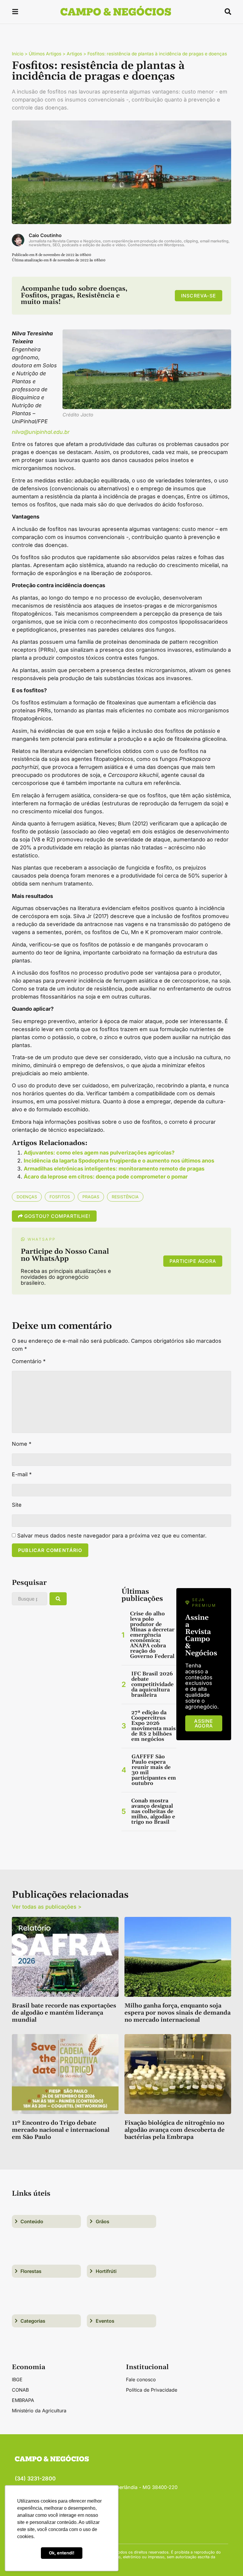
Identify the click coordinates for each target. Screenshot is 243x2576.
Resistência (125, 1197)
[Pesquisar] (58, 1599)
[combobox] (29, 1599)
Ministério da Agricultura (39, 2411)
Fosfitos (60, 1197)
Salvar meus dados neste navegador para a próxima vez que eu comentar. (112, 1536)
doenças (27, 1197)
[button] (15, 13)
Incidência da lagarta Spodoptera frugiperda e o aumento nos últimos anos (119, 1161)
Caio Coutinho (45, 235)
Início (18, 54)
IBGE (17, 2379)
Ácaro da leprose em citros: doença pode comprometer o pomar (106, 1177)
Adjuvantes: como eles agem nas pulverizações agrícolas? (99, 1153)
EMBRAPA (23, 2400)
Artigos (74, 54)
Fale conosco (141, 2379)
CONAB (20, 2390)
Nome (22, 1444)
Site (17, 1505)
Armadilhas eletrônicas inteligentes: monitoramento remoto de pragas (114, 1169)
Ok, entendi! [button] (62, 2553)
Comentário (29, 1361)
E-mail (22, 1474)
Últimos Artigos (45, 54)
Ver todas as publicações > (47, 1907)
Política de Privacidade (152, 2390)
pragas (91, 1197)
